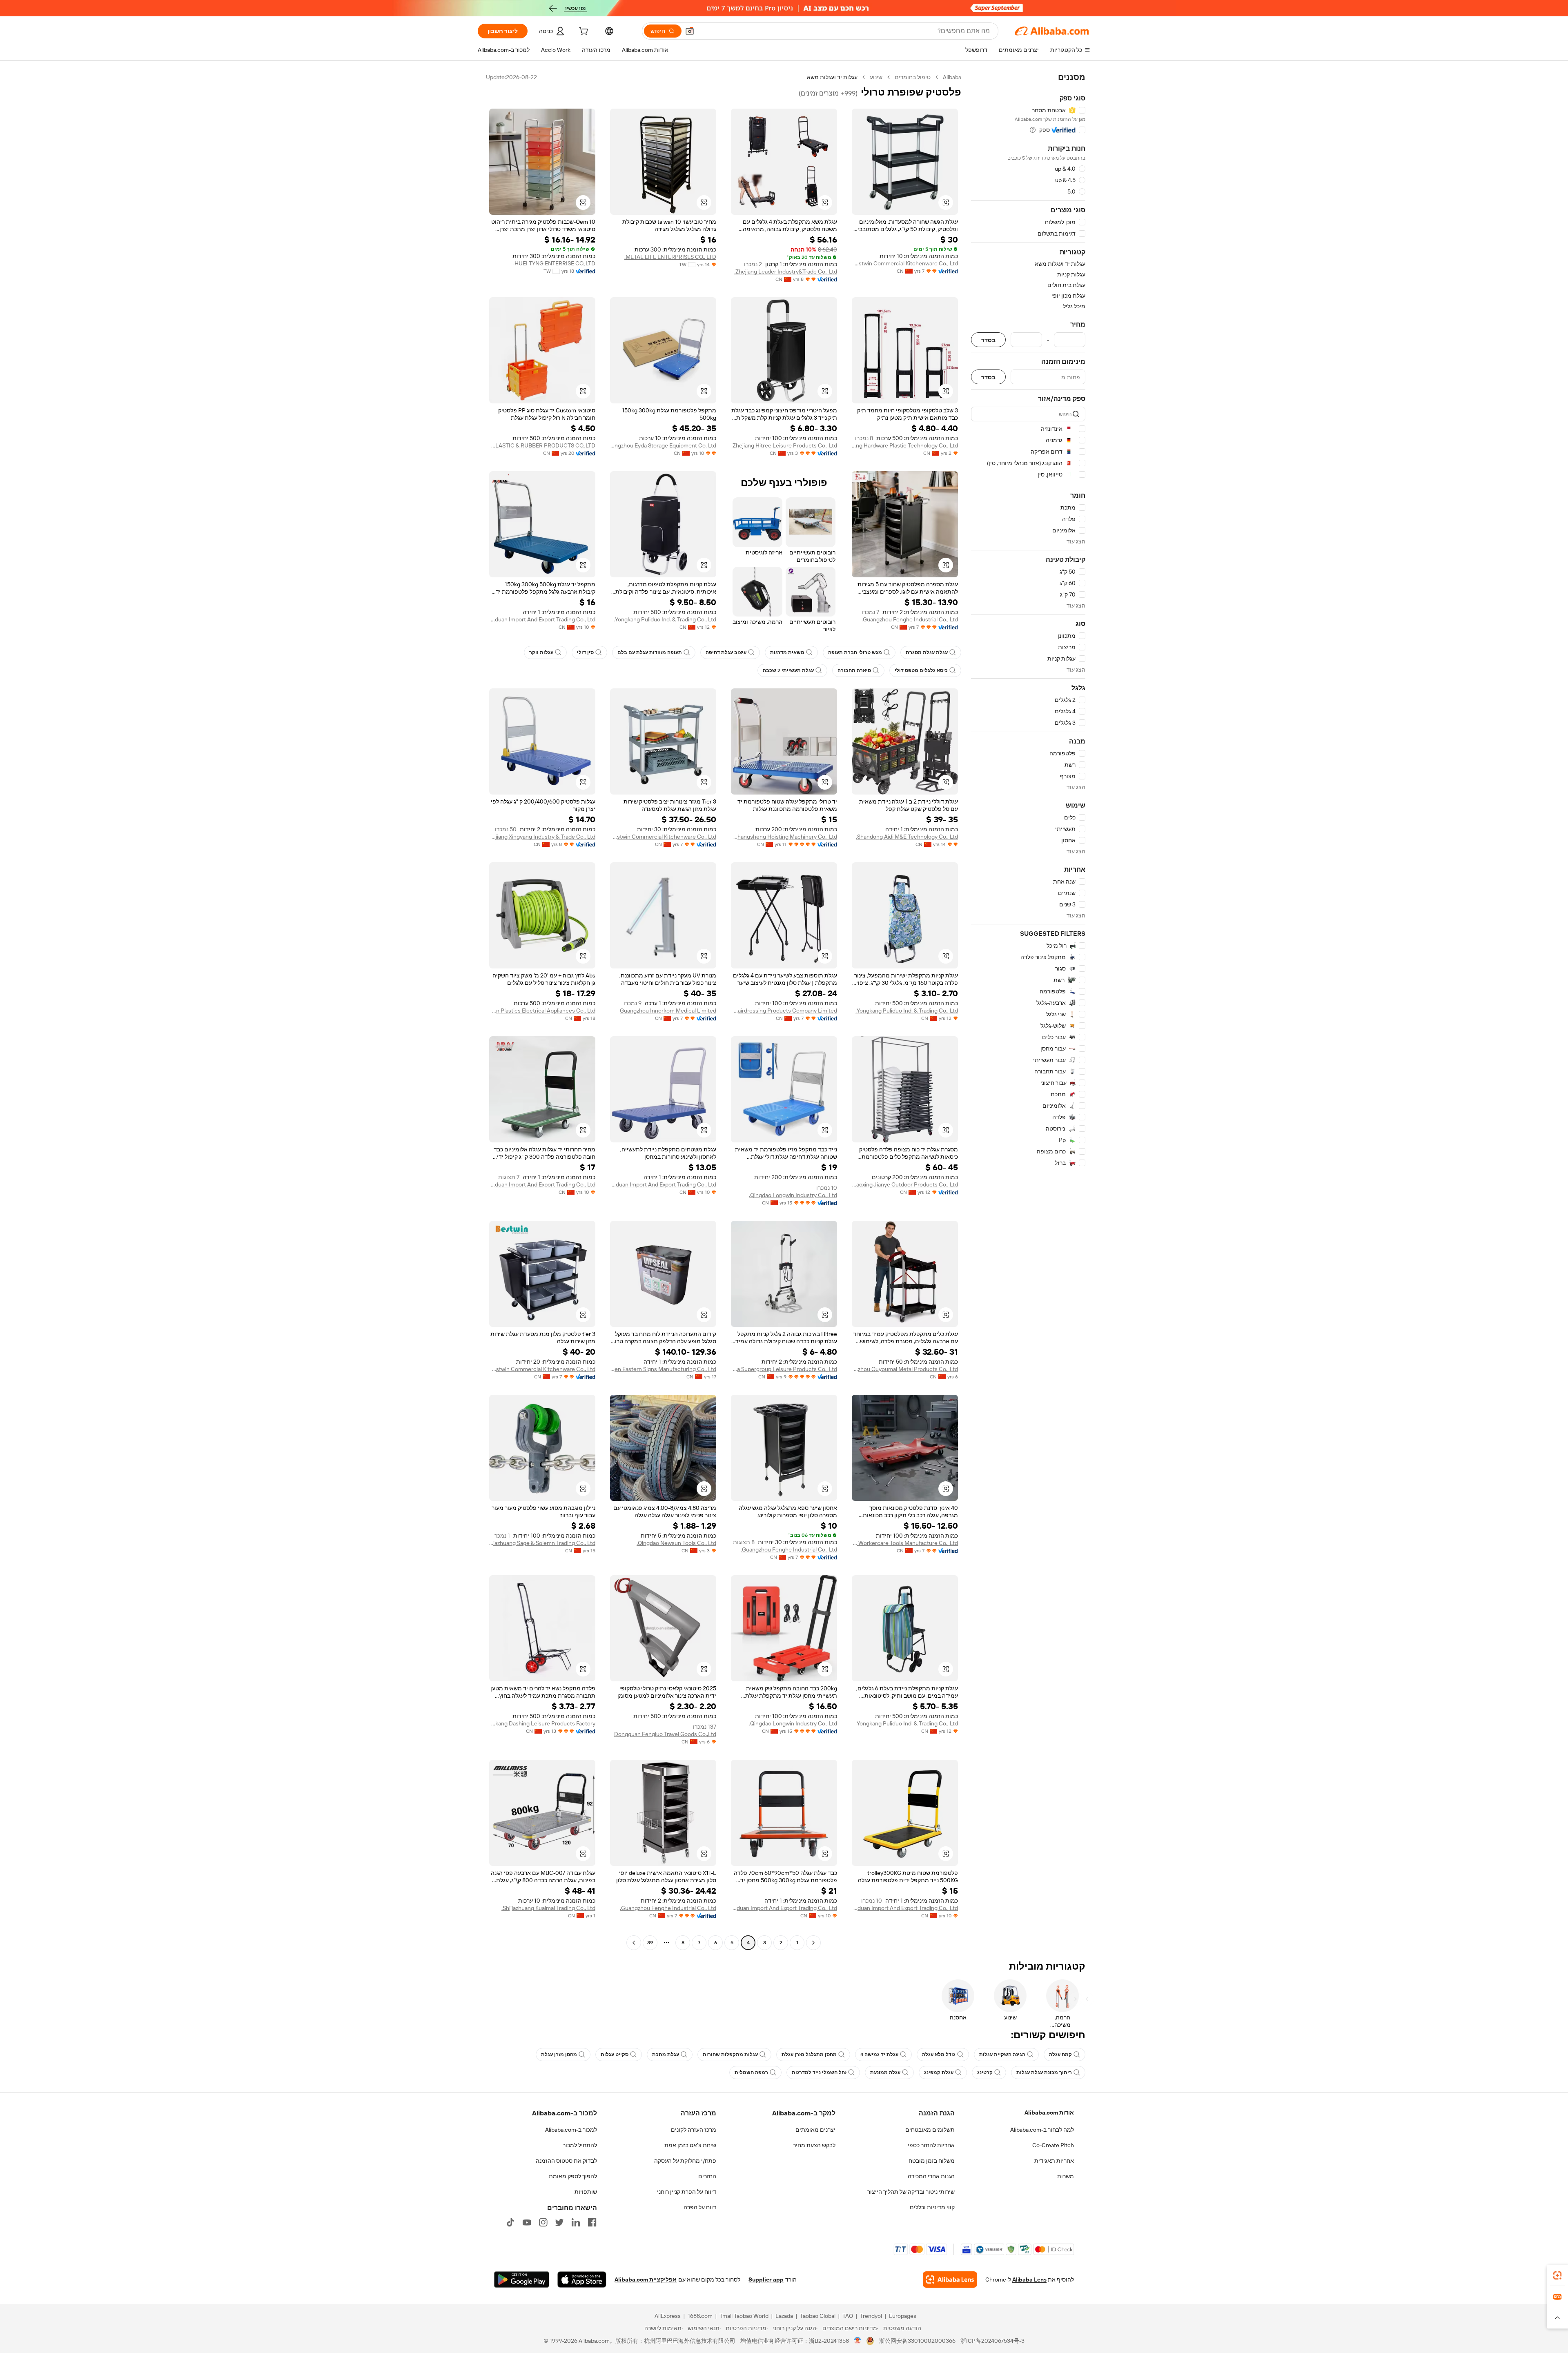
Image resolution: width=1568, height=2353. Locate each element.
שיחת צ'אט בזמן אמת (690, 2145)
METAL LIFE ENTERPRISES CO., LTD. (670, 257)
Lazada (784, 2316)
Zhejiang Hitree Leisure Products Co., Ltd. (784, 445)
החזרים (707, 2176)
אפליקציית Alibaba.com (646, 2280)
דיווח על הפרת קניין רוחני (687, 2192)
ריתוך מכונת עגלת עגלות (1044, 2073)
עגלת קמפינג (939, 2073)
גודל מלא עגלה (939, 2055)
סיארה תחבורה (854, 670)
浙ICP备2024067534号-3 (992, 2341)
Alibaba (952, 77)
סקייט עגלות (615, 2055)
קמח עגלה (1060, 2055)
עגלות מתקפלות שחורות (730, 2055)
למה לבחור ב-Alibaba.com (1042, 2130)
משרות (1066, 2176)
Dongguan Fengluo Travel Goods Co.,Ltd (665, 1734)
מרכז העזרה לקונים (694, 2130)
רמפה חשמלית (751, 2073)
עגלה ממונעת (885, 2073)
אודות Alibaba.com (1049, 2113)
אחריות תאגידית (1054, 2161)
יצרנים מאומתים (815, 2130)
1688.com (700, 2316)
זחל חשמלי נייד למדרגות (819, 2073)
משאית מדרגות (787, 652)
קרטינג (985, 2073)
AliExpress (668, 2316)
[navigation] (1028, 1011)
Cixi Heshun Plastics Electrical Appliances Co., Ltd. (542, 1011)
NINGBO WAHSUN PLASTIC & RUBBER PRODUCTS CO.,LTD (542, 445)
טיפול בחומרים (913, 77)
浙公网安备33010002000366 (917, 2341)
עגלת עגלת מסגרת (927, 652)
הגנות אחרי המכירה (931, 2176)
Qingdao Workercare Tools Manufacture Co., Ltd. (905, 1543)
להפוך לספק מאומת (573, 2176)
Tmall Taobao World (744, 2316)
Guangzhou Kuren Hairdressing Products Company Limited (784, 1011)
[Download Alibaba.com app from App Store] (582, 2280)
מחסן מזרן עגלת (559, 2055)
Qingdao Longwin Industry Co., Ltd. (793, 1195)
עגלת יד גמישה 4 (879, 2055)
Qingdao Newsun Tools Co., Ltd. (676, 1543)
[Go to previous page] (813, 1943)
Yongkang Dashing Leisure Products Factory (542, 1723)
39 (650, 1943)
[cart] (583, 32)
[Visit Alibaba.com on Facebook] (592, 2222)
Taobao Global (818, 2316)
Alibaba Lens (1029, 2280)
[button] (690, 31)
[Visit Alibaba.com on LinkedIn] (576, 2222)
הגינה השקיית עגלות (1002, 2055)
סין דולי (585, 652)
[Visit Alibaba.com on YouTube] (527, 2222)
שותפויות (586, 2192)
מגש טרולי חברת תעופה (855, 652)
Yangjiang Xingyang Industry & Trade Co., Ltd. (542, 837)
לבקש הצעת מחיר (814, 2145)
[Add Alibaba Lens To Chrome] (950, 2280)
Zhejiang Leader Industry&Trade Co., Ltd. (786, 272)
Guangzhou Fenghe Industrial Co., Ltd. (910, 619)
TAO (848, 2316)
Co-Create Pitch (1053, 2145)
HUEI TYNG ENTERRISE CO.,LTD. (554, 263)
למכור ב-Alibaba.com (571, 2130)
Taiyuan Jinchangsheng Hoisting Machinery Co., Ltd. (784, 837)
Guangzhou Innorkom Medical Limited (668, 1011)
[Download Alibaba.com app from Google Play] (522, 2280)
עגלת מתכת (666, 2055)
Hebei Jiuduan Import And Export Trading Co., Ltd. (542, 619)
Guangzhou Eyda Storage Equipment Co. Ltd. (663, 445)
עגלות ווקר (541, 652)
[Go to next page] (634, 1943)
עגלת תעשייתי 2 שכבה (788, 670)
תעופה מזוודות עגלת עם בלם (650, 652)
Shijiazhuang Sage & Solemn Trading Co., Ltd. (542, 1543)
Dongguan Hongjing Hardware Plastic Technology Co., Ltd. (905, 445)
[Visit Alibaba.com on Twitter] (559, 2222)
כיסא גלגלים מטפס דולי (921, 670)
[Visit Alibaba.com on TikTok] (510, 2222)
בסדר (988, 340)
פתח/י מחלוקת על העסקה (685, 2161)
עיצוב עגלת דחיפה (726, 652)
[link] (1557, 2275)
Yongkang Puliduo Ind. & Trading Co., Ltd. (665, 619)
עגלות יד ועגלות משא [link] (832, 77)
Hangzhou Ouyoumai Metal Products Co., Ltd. (905, 1369)
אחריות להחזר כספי (931, 2145)
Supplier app (766, 2280)
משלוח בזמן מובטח (932, 2161)
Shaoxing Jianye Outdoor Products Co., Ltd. (905, 1184)
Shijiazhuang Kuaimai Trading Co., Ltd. (548, 1908)
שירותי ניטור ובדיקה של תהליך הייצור (911, 2192)
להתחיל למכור (580, 2145)
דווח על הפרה (700, 2207)
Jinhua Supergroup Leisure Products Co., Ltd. (784, 1369)
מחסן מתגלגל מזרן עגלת (809, 2055)
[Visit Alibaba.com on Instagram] (543, 2222)
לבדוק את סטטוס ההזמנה (566, 2161)
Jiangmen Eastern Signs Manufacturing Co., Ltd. (663, 1369)
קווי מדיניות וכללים (932, 2207)
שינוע (876, 77)
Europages (903, 2316)
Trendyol (871, 2316)
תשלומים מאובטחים (930, 2130)
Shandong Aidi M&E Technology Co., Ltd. (907, 837)
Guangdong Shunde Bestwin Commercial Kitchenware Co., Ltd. (905, 263)
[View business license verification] (858, 2341)
